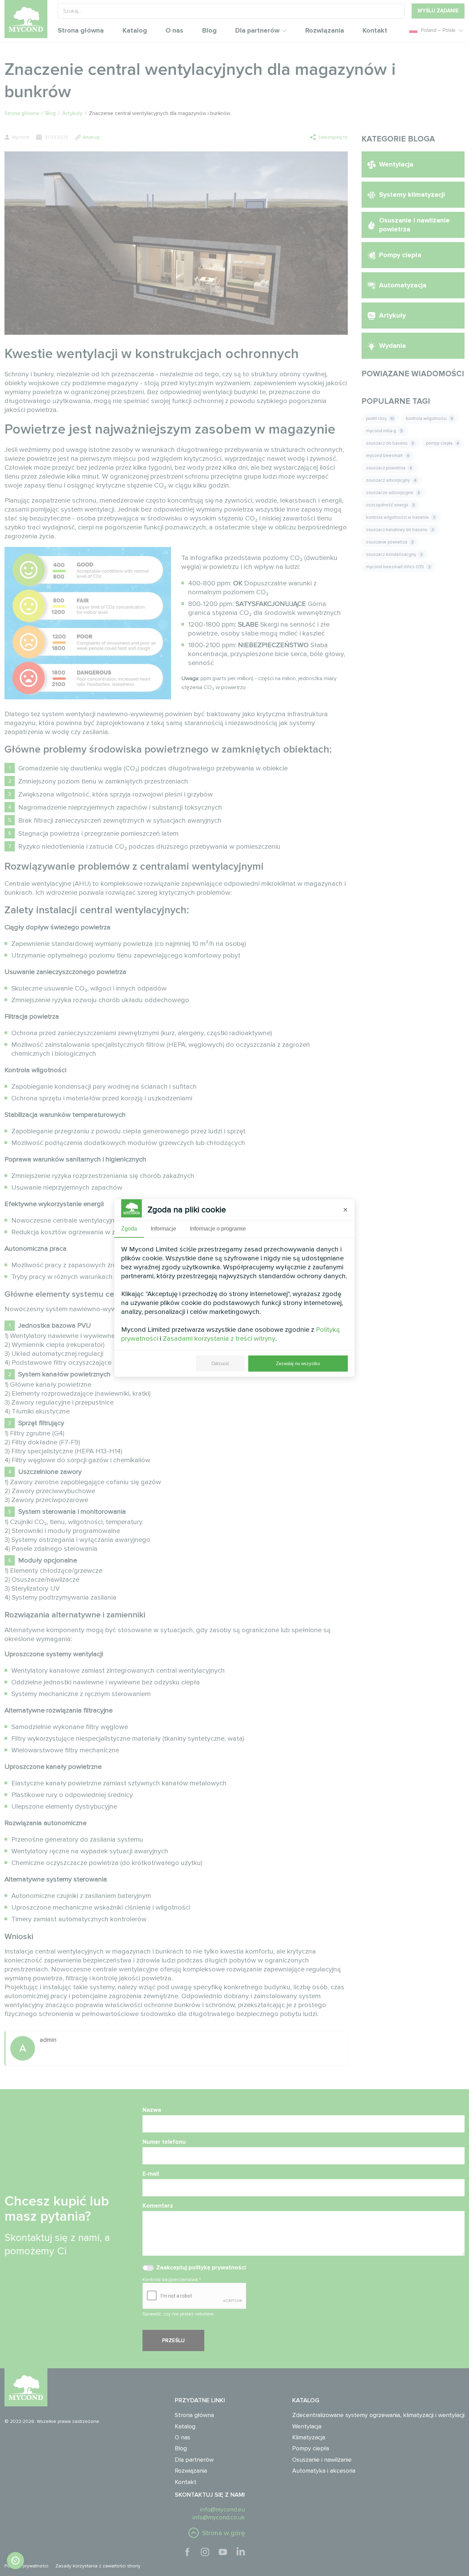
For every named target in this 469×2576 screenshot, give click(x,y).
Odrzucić (220, 1364)
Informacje (163, 1229)
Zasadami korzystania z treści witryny (219, 1339)
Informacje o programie (218, 1229)
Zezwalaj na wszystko (298, 1364)
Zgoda (129, 1229)
